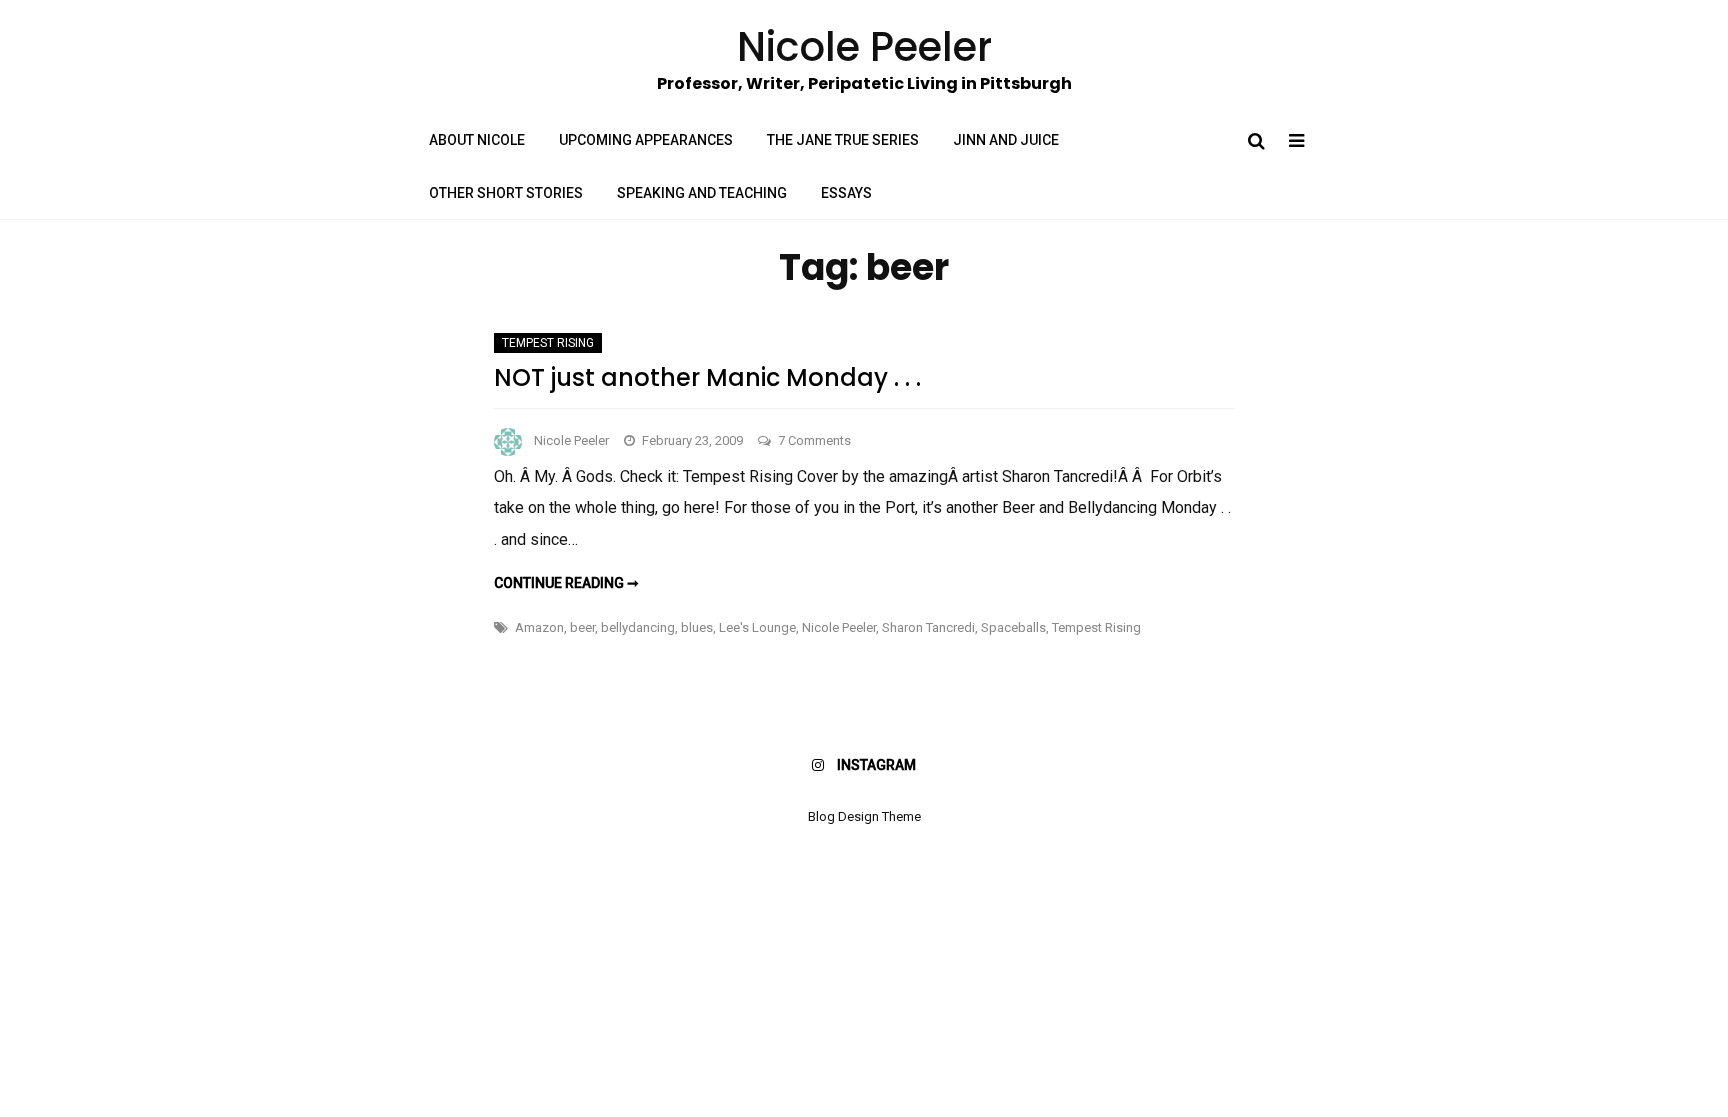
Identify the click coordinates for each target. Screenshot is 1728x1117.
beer (582, 627)
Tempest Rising (548, 343)
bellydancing (638, 627)
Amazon (539, 627)
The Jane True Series (843, 140)
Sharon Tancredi (928, 627)
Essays (846, 193)
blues (697, 627)
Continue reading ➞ (566, 583)
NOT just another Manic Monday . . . (707, 377)
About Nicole (477, 140)
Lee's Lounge (757, 627)
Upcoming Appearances (646, 140)
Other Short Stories (506, 193)
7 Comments (814, 440)
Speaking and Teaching (702, 193)
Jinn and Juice (1006, 140)
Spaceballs (1013, 627)
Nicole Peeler (571, 440)
